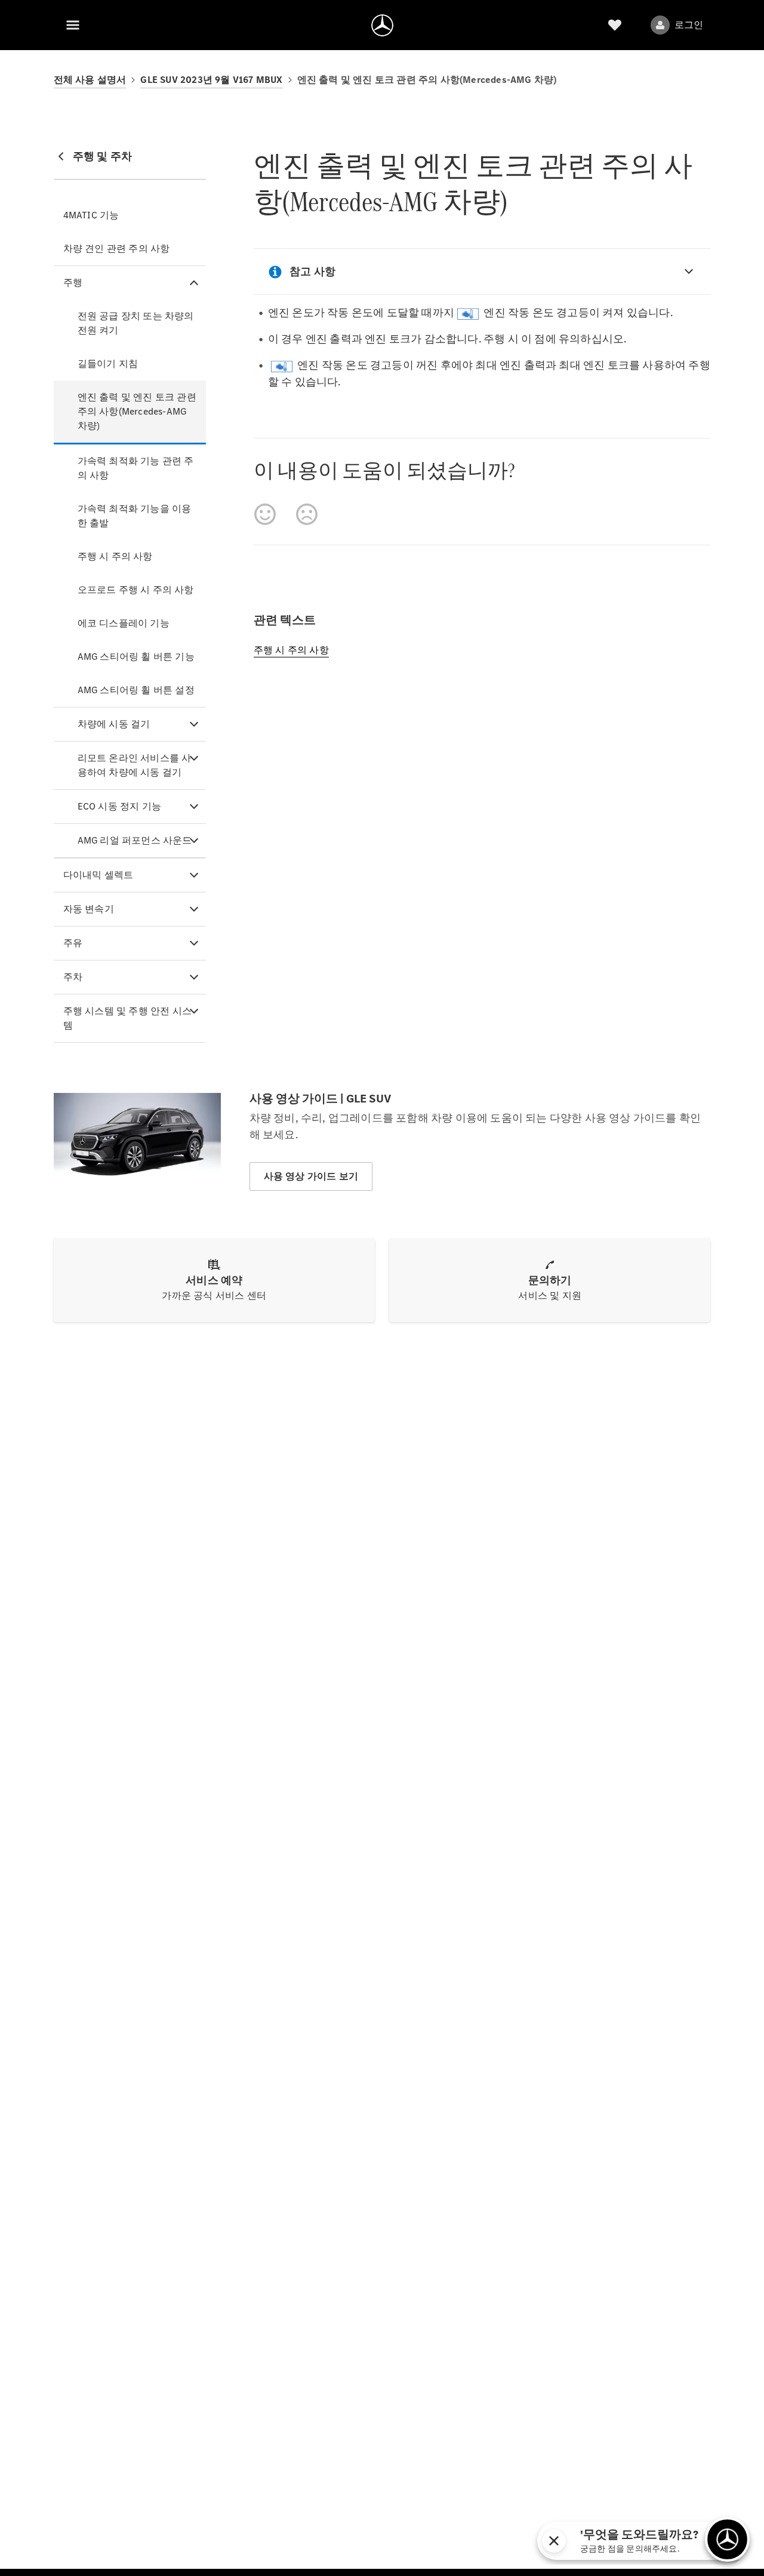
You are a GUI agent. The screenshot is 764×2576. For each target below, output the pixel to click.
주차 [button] (73, 977)
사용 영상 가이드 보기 (311, 1176)
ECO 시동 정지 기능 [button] (119, 806)
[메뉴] (73, 25)
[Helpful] (265, 514)
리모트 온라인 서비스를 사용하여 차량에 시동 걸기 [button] (135, 765)
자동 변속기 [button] (89, 909)
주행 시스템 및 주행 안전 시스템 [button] (127, 1018)
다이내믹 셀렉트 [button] (98, 875)
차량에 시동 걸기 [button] (114, 724)
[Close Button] (637, 2541)
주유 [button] (73, 943)
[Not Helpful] (307, 514)
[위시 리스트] (615, 25)
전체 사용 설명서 (90, 80)
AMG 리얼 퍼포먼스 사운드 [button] (135, 840)
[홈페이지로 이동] (382, 25)
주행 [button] (73, 282)
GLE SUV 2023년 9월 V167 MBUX (211, 80)
